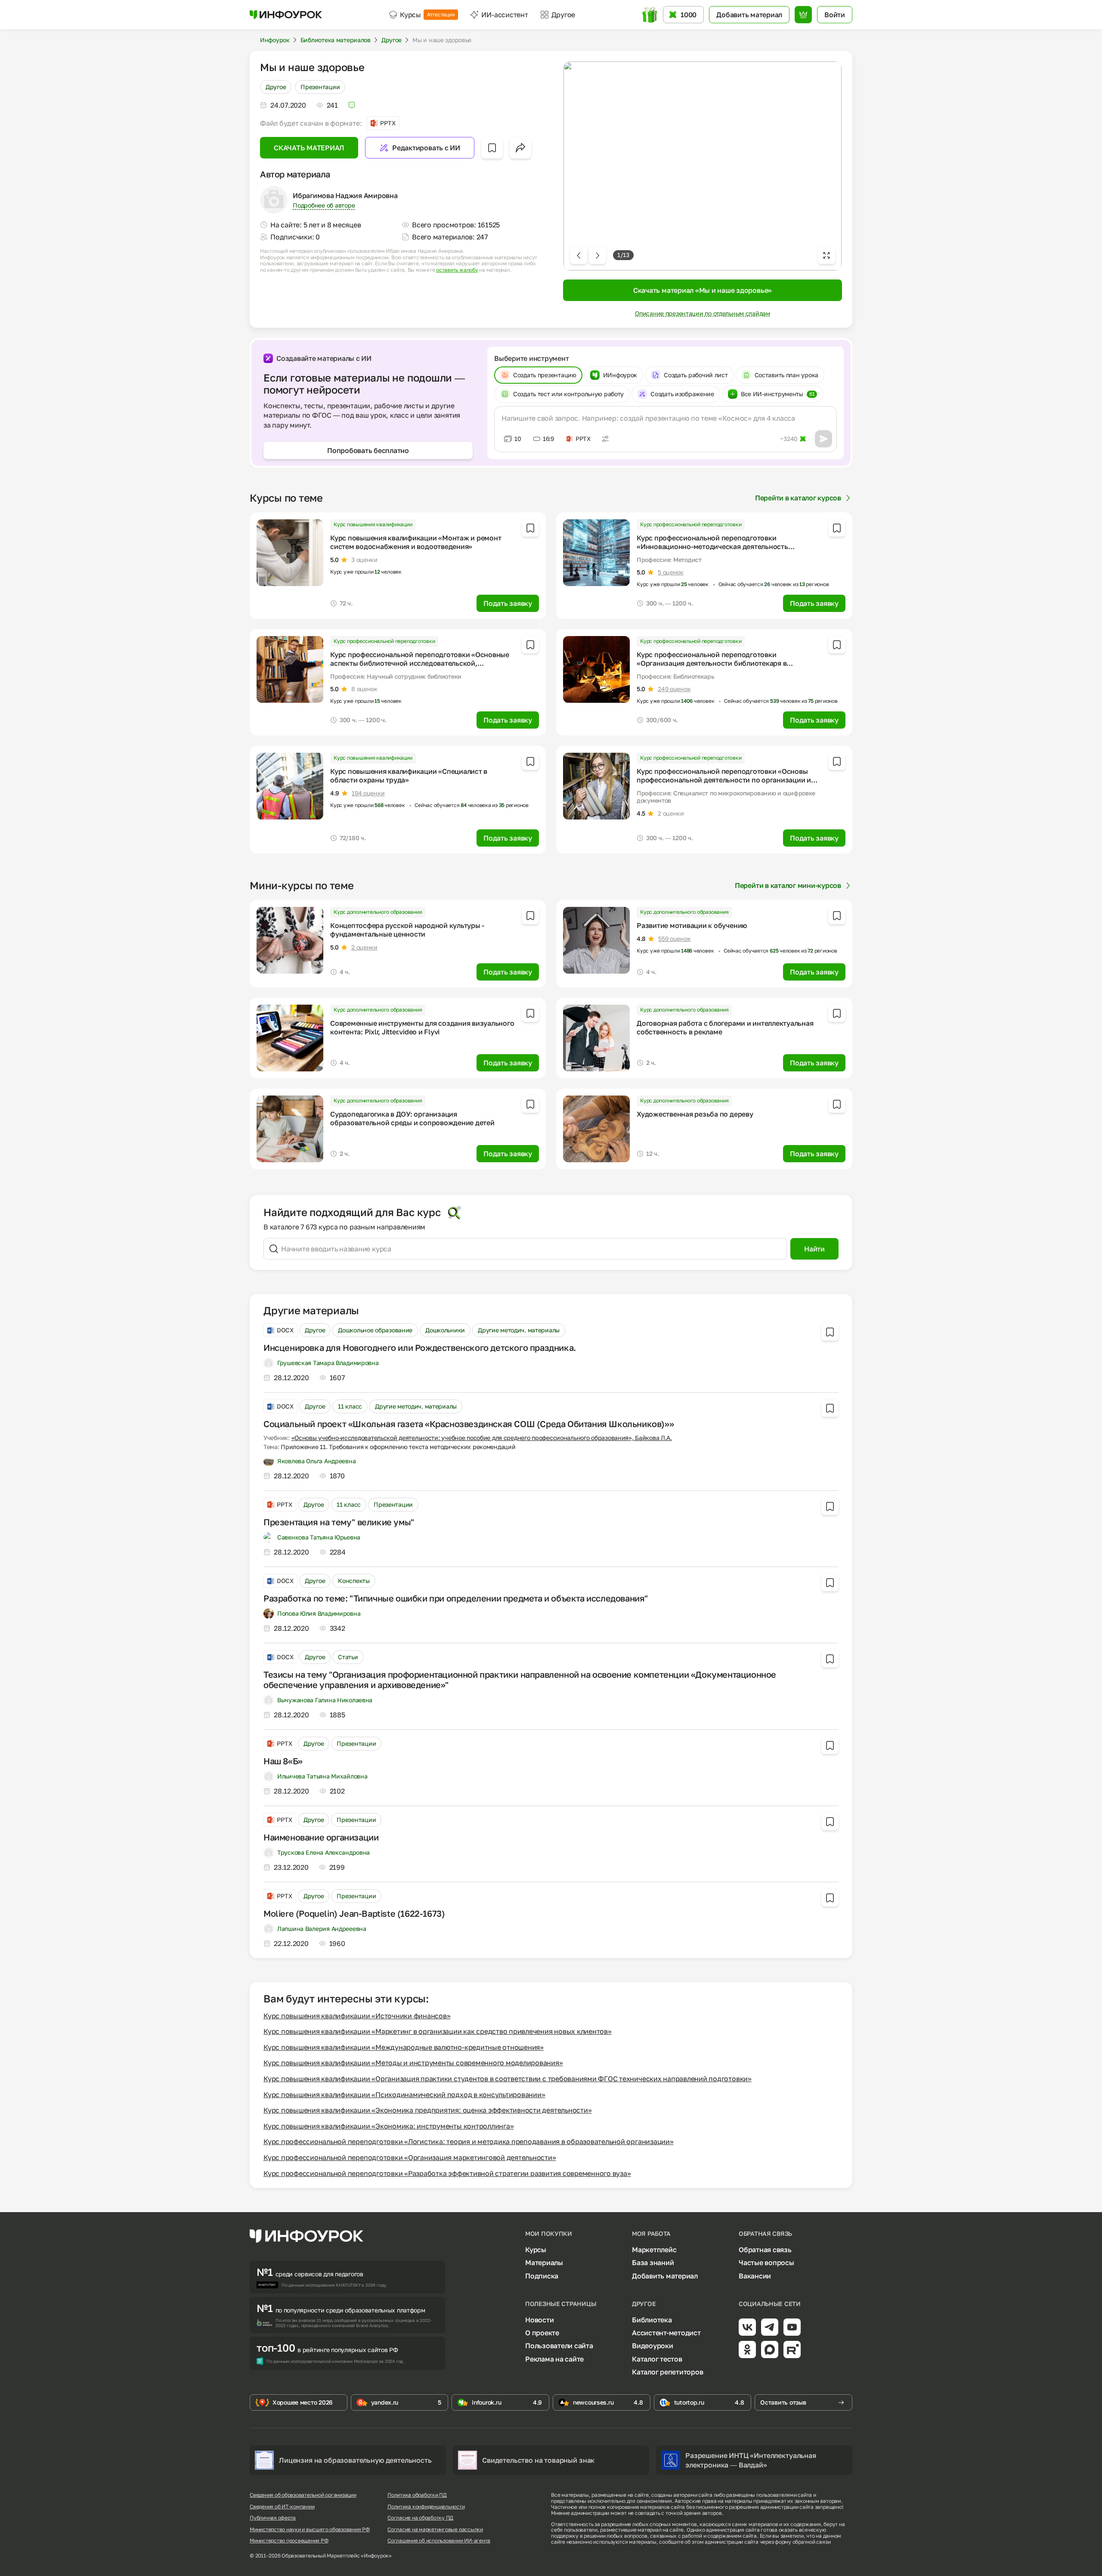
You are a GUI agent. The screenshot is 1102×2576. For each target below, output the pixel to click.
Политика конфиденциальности (426, 2507)
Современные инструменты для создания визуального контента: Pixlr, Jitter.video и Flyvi (422, 1027)
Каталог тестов (657, 2359)
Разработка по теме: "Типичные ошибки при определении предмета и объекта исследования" (456, 1598)
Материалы (544, 2263)
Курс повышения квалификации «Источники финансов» (357, 2016)
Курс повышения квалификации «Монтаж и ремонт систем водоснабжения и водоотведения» (416, 542)
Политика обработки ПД (417, 2495)
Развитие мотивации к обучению (692, 925)
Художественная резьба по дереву (695, 1114)
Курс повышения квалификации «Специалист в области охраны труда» (409, 776)
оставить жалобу (457, 270)
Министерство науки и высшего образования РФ (310, 2529)
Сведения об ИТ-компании (282, 2507)
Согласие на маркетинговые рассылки (435, 2529)
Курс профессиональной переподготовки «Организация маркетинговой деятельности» (410, 2157)
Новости (539, 2320)
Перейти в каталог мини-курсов (788, 885)
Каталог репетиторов (667, 2372)
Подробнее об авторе (324, 205)
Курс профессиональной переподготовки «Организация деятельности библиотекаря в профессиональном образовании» (712, 663)
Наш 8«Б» (283, 1761)
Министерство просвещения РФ (289, 2541)
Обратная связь (765, 2250)
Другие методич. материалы (519, 1330)
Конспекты (354, 1581)
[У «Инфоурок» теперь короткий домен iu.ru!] (286, 15)
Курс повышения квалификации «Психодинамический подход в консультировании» (404, 2095)
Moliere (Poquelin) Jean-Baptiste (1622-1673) (354, 1913)
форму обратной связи (803, 2542)
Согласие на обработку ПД (420, 2518)
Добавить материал (665, 2276)
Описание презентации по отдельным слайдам (703, 313)
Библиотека (652, 2320)
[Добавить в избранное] (492, 148)
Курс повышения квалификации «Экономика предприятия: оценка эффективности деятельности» (427, 2110)
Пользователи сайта (559, 2346)
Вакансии (755, 2276)
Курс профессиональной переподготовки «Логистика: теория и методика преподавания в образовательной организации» (469, 2141)
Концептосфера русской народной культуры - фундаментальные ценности (407, 930)
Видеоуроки (653, 2346)
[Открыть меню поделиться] (520, 148)
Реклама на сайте (554, 2359)
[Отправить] (823, 439)
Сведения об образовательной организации (303, 2495)
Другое (276, 87)
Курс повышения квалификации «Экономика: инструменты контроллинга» (388, 2126)
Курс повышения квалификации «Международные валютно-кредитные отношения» (404, 2047)
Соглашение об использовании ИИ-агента (439, 2541)
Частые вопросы (766, 2263)
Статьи (348, 1657)
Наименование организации (321, 1837)
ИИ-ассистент (505, 15)
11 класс (350, 1406)
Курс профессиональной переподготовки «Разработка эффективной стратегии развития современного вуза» (447, 2173)
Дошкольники (445, 1330)
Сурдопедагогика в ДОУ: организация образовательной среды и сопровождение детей (412, 1118)
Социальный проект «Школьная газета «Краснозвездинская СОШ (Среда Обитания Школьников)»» (469, 1424)
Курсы (427, 15)
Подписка (542, 2276)
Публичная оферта (273, 2518)
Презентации (320, 87)
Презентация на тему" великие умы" (339, 1522)
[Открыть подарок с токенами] (651, 15)
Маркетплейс (654, 2250)
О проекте (542, 2333)
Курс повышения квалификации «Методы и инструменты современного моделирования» (413, 2063)
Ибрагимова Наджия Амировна (345, 195)
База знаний (653, 2263)
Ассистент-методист (666, 2333)
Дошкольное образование (375, 1330)
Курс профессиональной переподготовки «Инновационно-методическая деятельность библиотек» (712, 546)
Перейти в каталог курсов (798, 498)
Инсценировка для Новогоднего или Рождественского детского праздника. (420, 1347)
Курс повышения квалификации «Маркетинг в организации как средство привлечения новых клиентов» (438, 2031)
